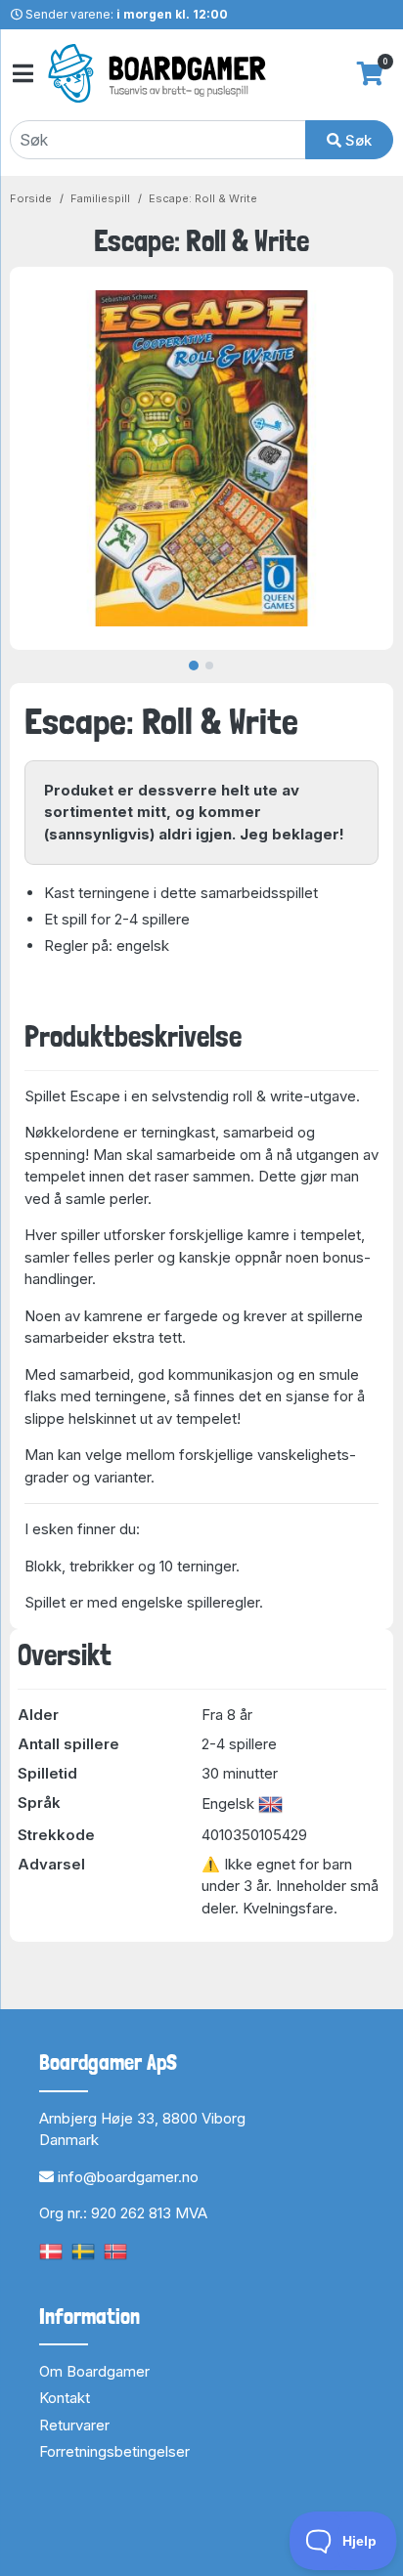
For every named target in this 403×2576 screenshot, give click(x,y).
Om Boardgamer (94, 2371)
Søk (357, 140)
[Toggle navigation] (22, 74)
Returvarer (74, 2425)
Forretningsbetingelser (114, 2451)
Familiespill (100, 198)
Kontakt (65, 2398)
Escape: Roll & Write (203, 198)
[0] (370, 73)
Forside (31, 198)
